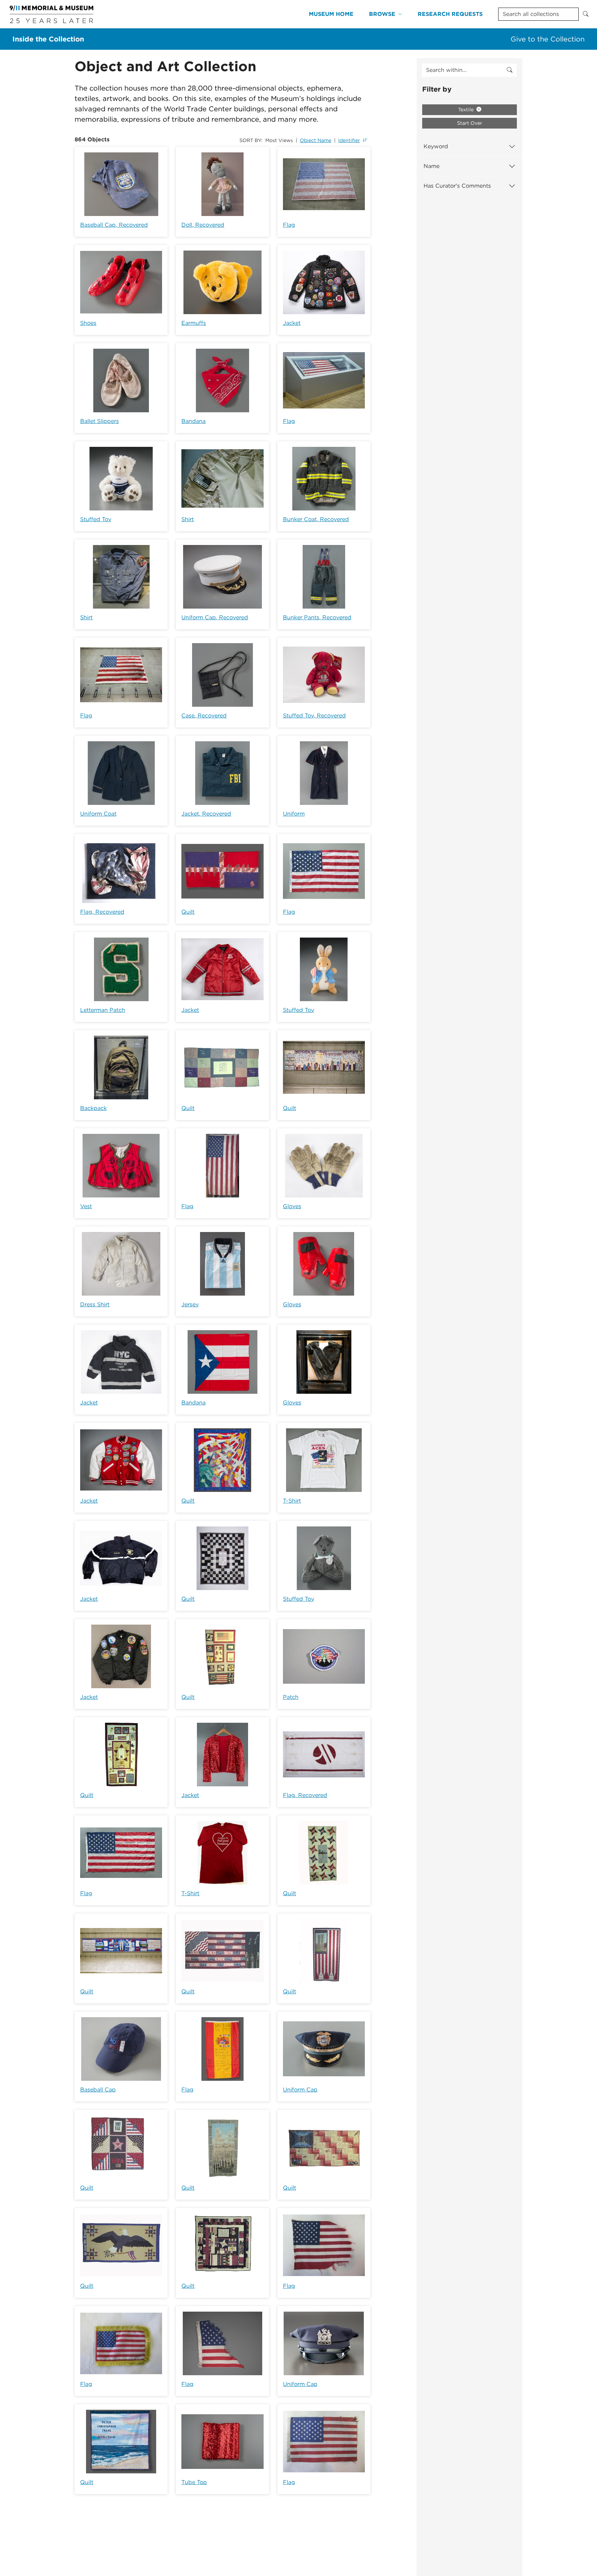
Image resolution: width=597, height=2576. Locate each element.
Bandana (193, 421)
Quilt (188, 912)
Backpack (93, 1108)
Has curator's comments (457, 186)
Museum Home (331, 14)
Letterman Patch (103, 1010)
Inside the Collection (48, 39)
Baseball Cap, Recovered (114, 225)
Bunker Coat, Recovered (316, 519)
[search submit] (510, 70)
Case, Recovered (204, 716)
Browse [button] (382, 14)
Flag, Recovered (102, 912)
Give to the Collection (548, 39)
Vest (86, 1206)
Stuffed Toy (96, 519)
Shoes (88, 323)
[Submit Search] (586, 14)
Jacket (292, 323)
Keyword (436, 146)
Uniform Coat (98, 814)
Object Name (316, 140)
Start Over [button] (470, 123)
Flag (289, 225)
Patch (291, 1697)
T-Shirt (292, 1501)
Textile (467, 110)
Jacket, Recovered (206, 814)
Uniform (294, 814)
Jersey (190, 1304)
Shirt (188, 519)
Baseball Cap (98, 2090)
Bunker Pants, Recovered (317, 617)
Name (432, 166)
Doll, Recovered (203, 225)
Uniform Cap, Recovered (215, 617)
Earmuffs (194, 323)
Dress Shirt (95, 1304)
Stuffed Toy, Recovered (314, 716)
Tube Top (194, 2482)
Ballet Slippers (99, 421)
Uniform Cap (300, 2090)
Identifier (349, 140)
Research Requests (450, 14)
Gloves (292, 1206)
